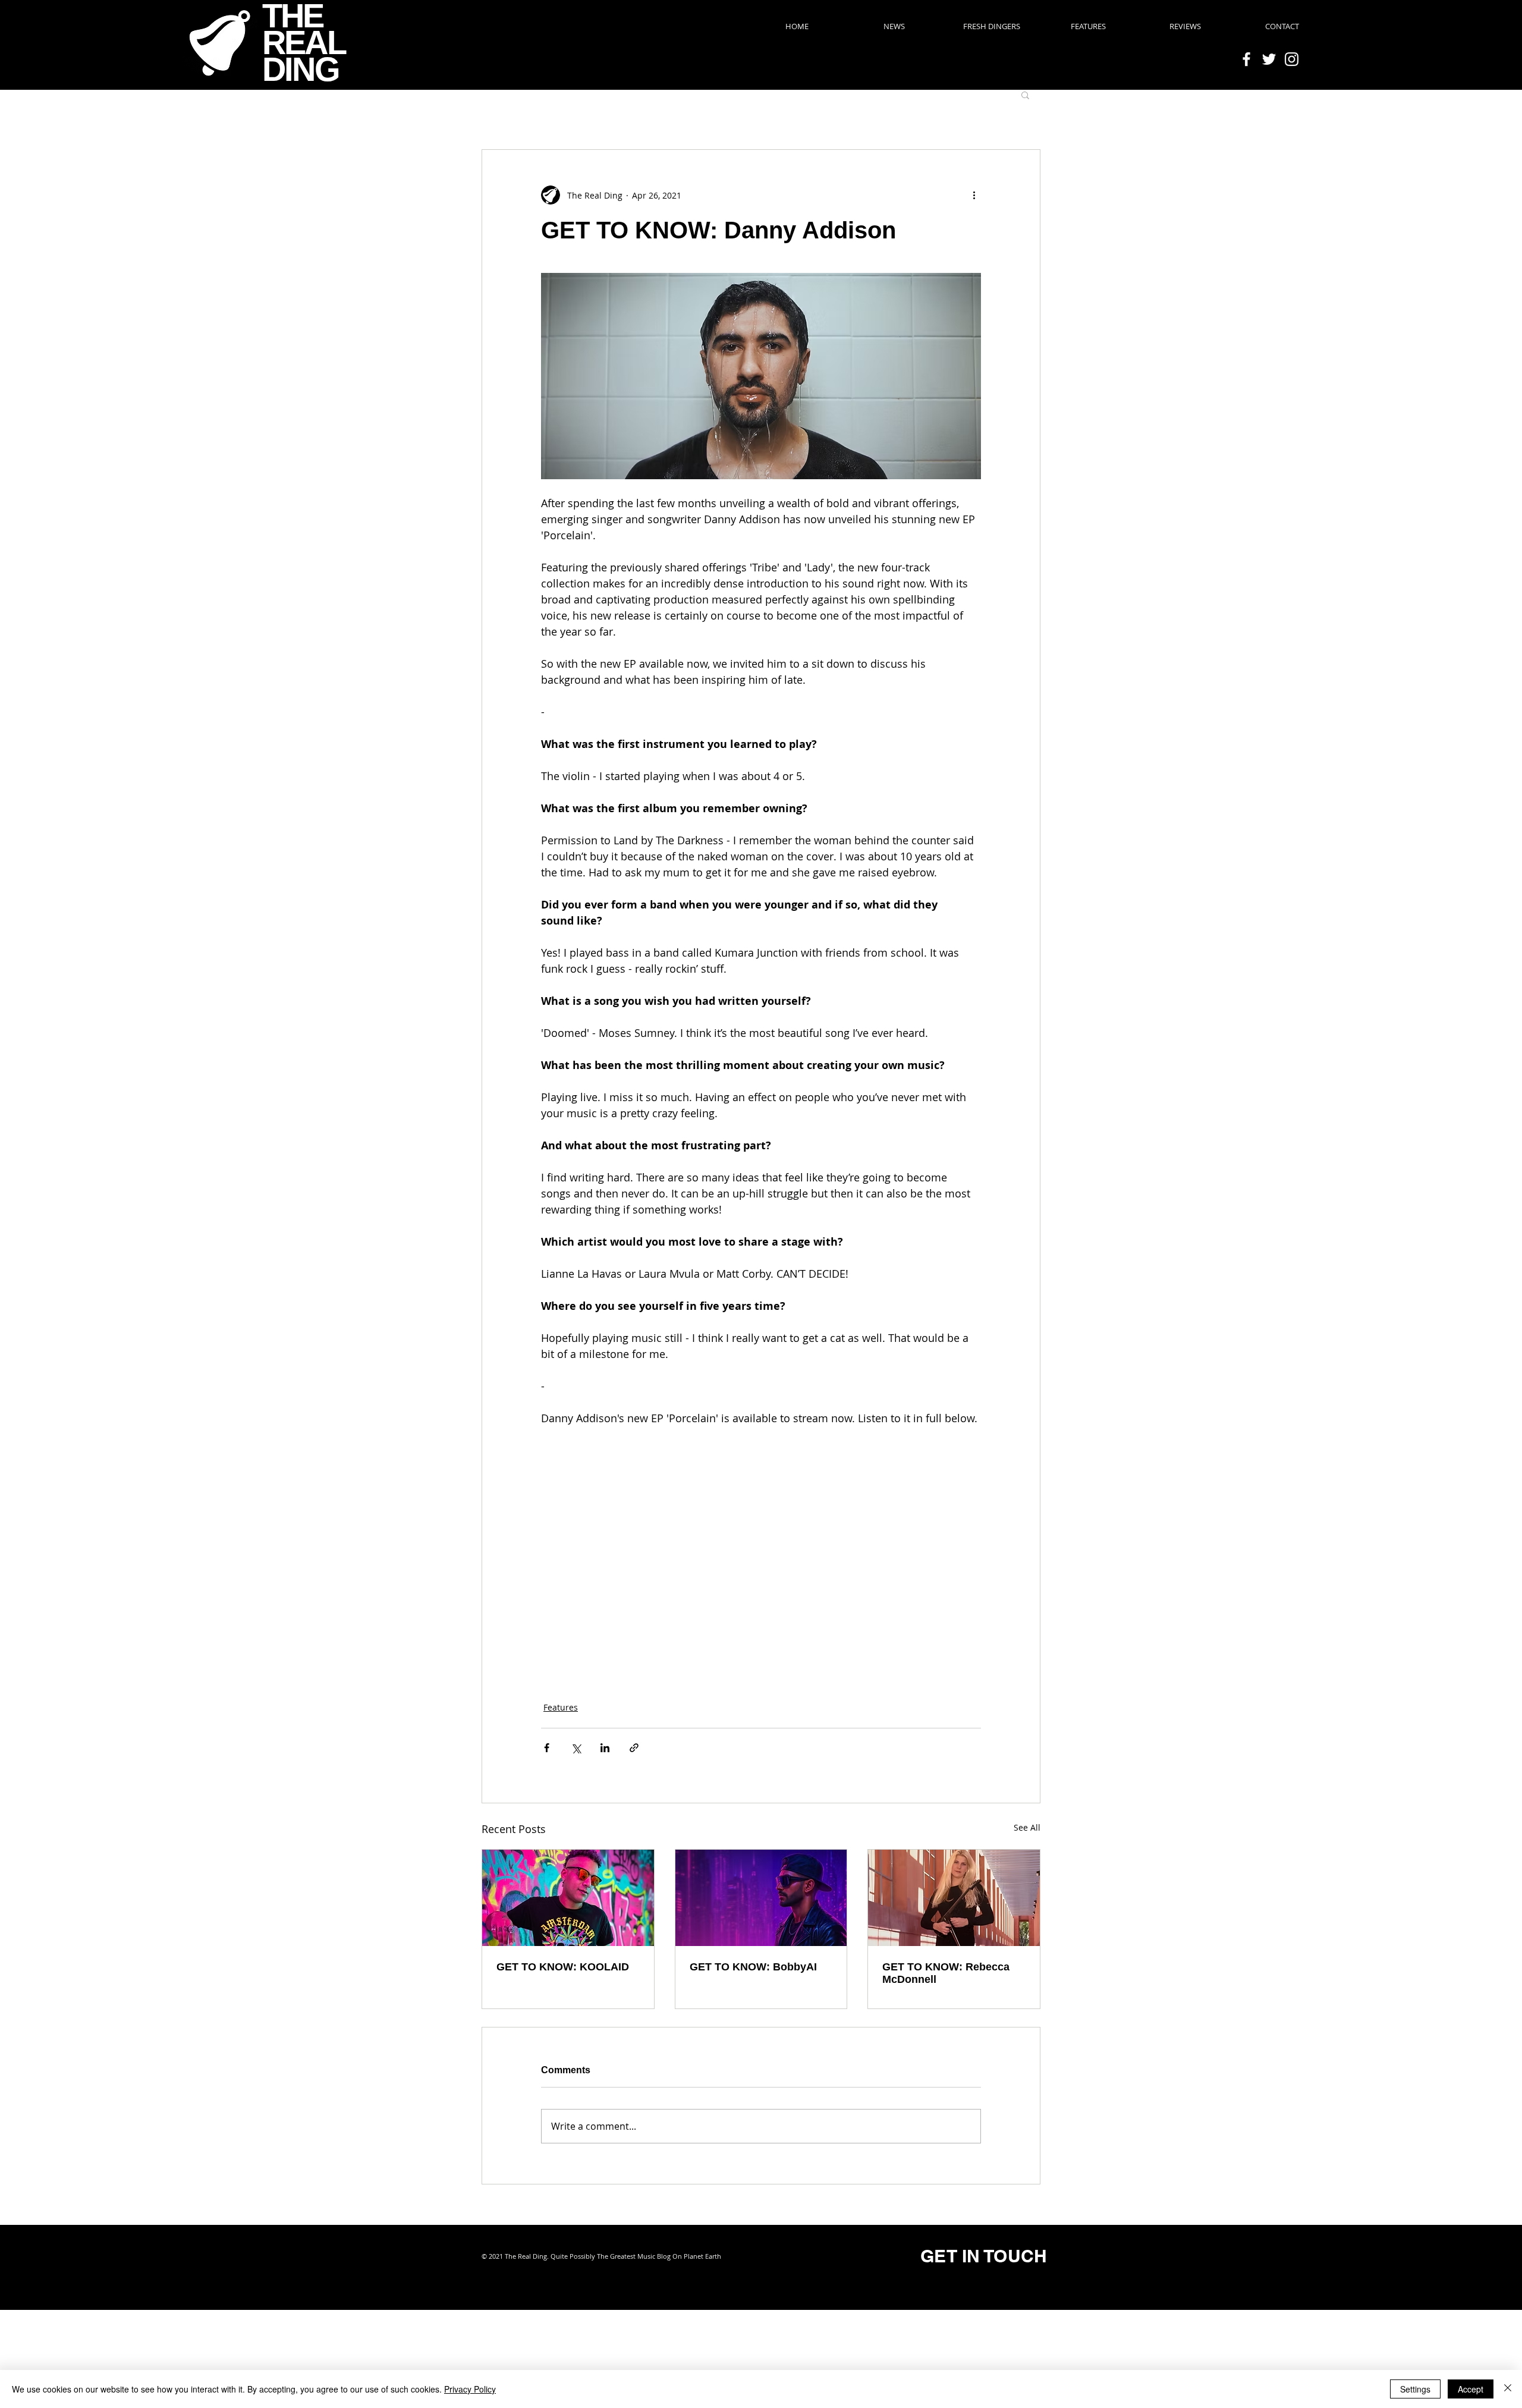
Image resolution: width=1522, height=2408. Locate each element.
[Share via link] (634, 1748)
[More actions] (974, 195)
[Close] (1508, 2389)
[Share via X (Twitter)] (576, 1748)
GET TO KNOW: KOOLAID (563, 1967)
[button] (1025, 95)
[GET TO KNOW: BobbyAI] (761, 1898)
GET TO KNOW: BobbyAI (753, 1967)
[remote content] (761, 1557)
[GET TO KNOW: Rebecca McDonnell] (954, 1898)
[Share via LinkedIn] (605, 1748)
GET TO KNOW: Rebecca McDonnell (946, 1973)
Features (561, 1707)
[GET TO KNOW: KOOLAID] (568, 1898)
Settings (1415, 2389)
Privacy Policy (470, 2389)
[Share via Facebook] (547, 1748)
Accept (1471, 2389)
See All (1027, 1827)
